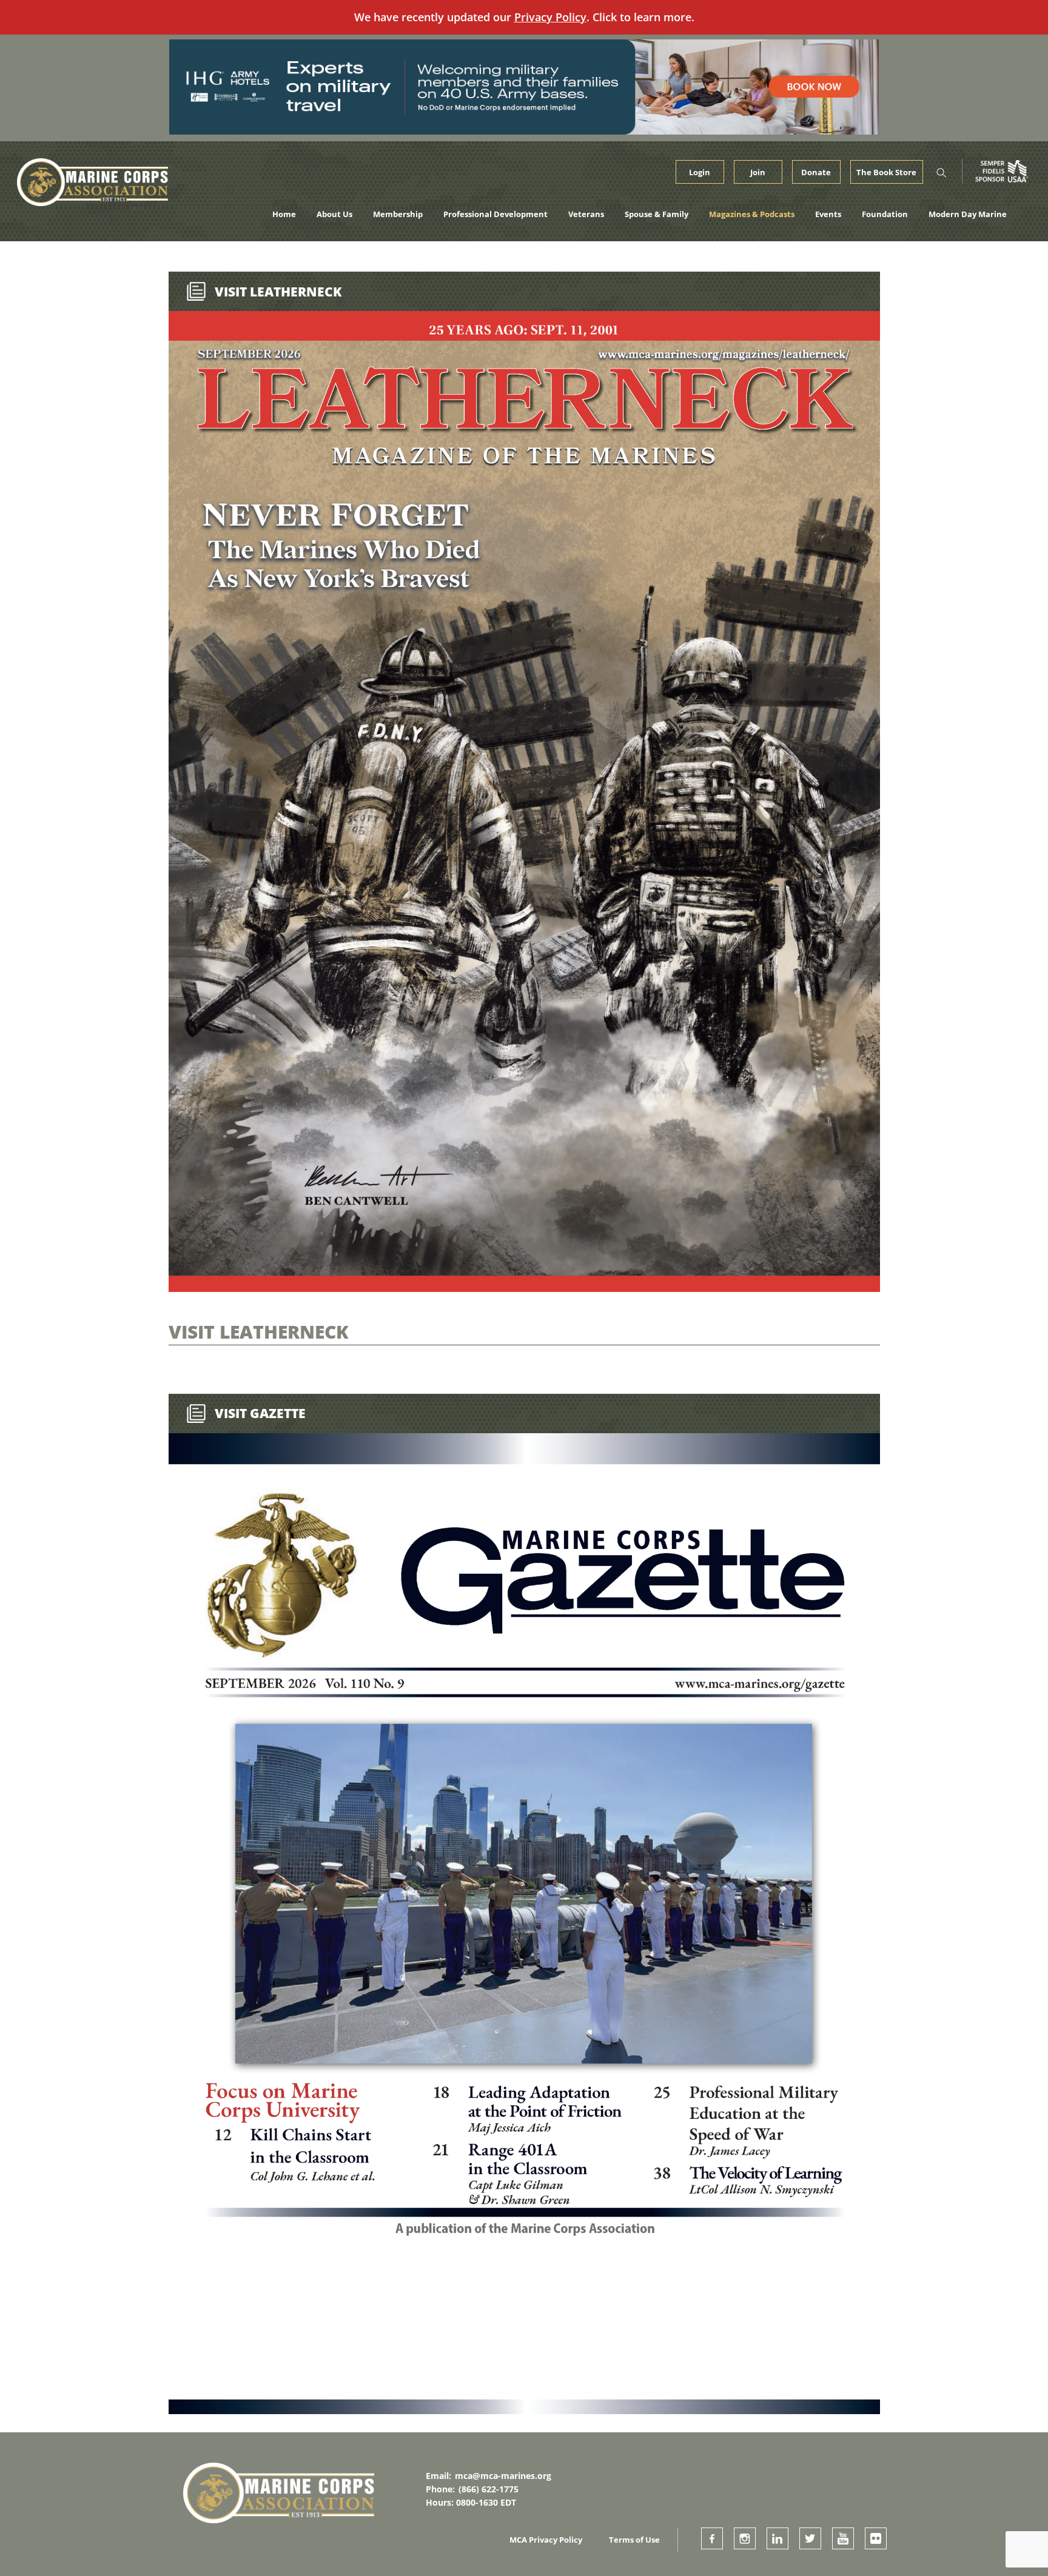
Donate (816, 172)
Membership (398, 214)
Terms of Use (634, 2540)
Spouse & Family (657, 214)
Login (700, 172)
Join (758, 172)
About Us (334, 214)
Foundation (885, 214)
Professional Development (495, 214)
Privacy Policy (550, 17)
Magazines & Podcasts (752, 214)
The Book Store (886, 172)
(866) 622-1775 (489, 2489)
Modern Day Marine (968, 214)
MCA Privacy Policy (546, 2540)
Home (284, 214)
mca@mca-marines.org (503, 2476)
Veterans (586, 214)
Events (828, 214)
